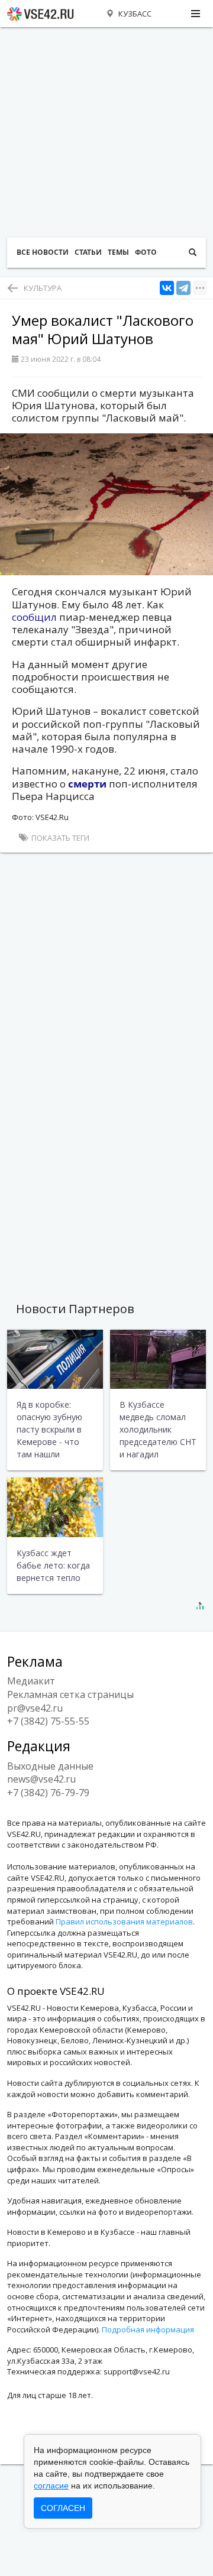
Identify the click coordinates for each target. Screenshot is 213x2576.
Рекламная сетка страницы (70, 1694)
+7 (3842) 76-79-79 (48, 1793)
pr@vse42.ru (35, 1708)
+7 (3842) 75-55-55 (48, 1721)
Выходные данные (50, 1766)
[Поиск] (193, 253)
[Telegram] (183, 288)
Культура (43, 288)
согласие (51, 2486)
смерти (87, 784)
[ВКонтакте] (167, 288)
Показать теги (59, 838)
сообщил (34, 617)
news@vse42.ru (41, 1779)
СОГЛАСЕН (63, 2508)
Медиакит (31, 1681)
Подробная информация (148, 2329)
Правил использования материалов (124, 1922)
